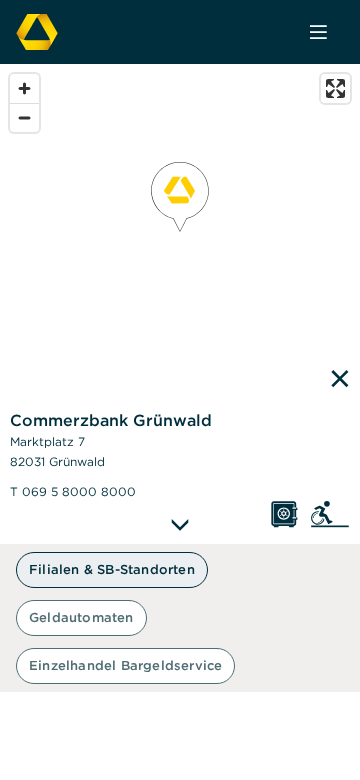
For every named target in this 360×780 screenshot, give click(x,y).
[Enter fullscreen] (335, 88)
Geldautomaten (81, 617)
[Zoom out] (24, 117)
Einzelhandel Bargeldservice (125, 665)
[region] (180, 304)
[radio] (112, 570)
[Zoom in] (24, 88)
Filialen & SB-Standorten (112, 569)
